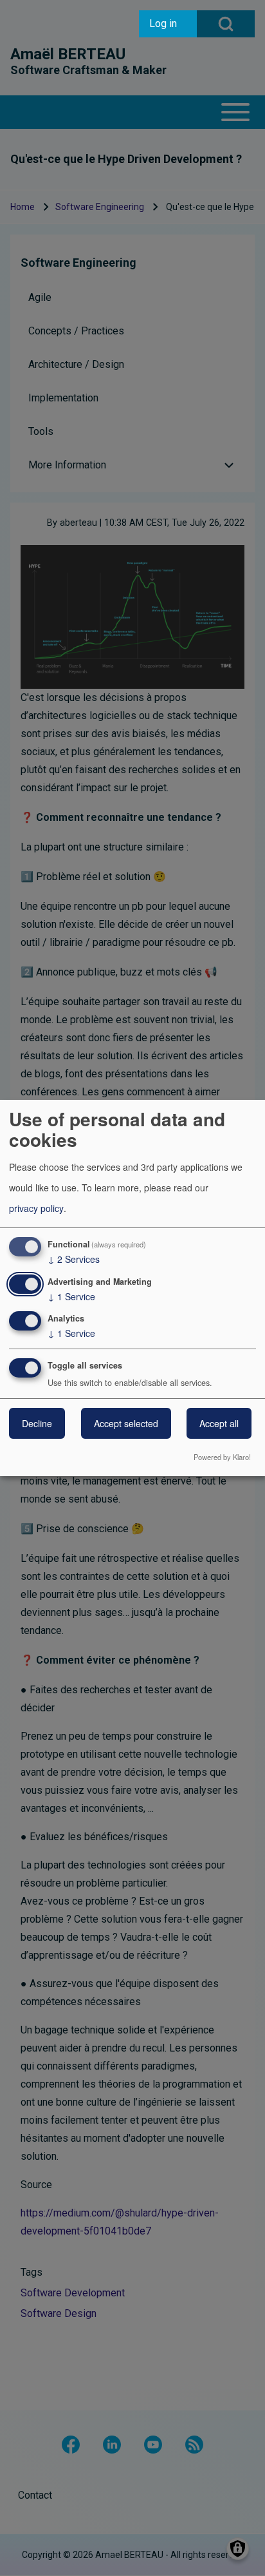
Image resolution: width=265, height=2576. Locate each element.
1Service (71, 1296)
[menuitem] (168, 24)
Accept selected (126, 1423)
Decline (37, 1423)
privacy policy (36, 1208)
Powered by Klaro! (222, 1457)
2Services (74, 1259)
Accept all (219, 1423)
